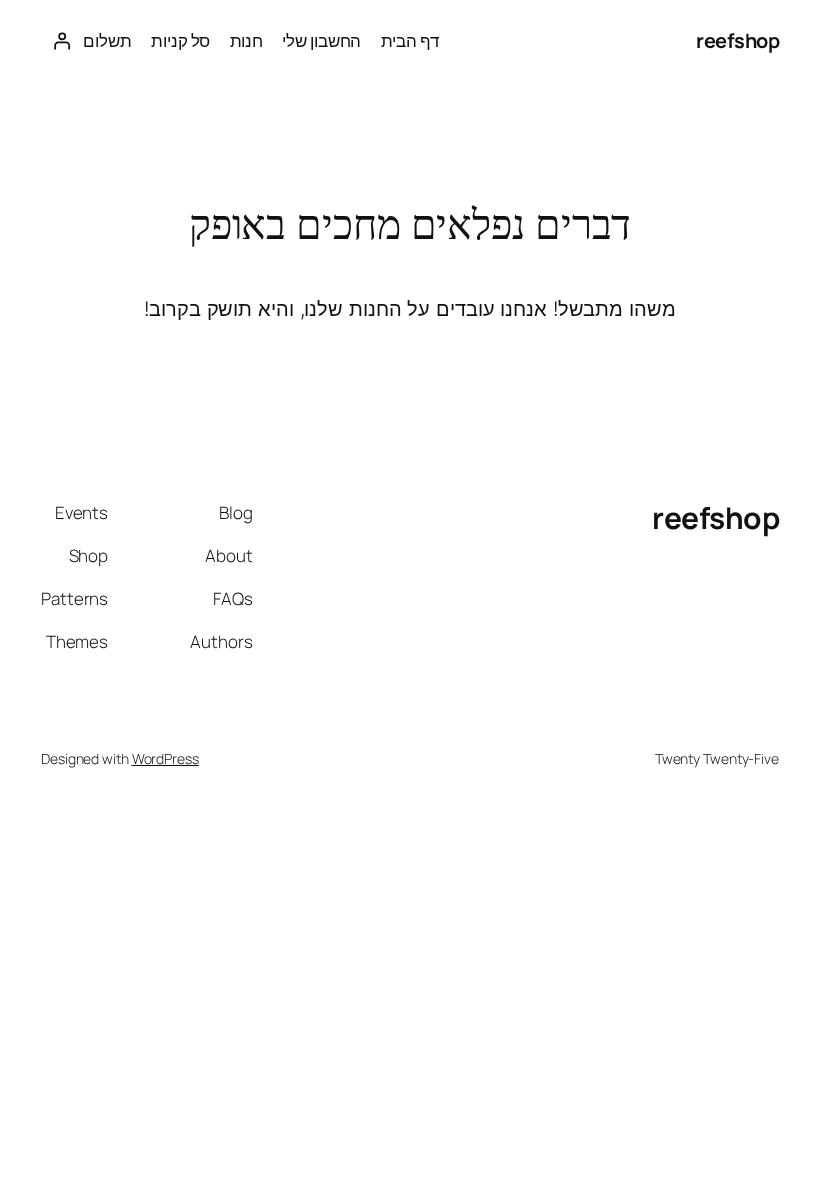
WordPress (165, 758)
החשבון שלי (321, 40)
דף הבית (410, 40)
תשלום (107, 40)
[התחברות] (62, 41)
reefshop (737, 40)
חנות (247, 40)
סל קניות (180, 40)
